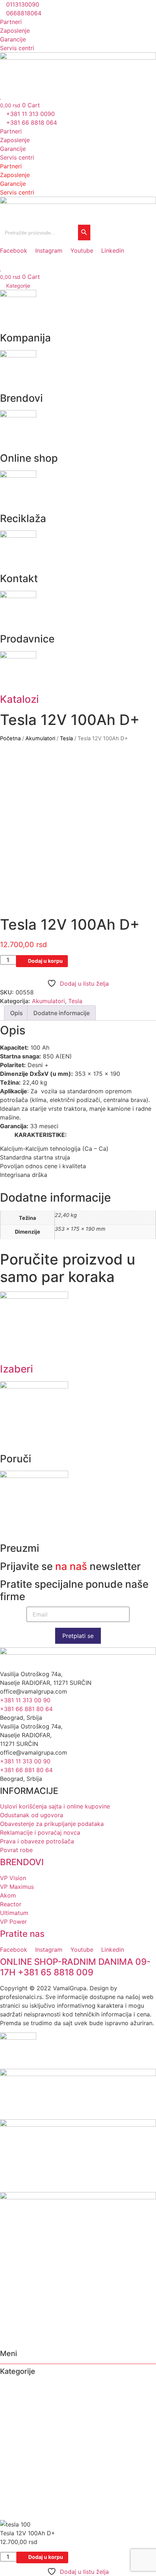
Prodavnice (17, 2432)
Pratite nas (22, 1934)
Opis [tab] (17, 1013)
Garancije (13, 149)
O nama (11, 2386)
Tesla (66, 738)
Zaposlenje (15, 140)
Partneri (11, 131)
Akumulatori (40, 738)
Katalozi (19, 699)
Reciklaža (14, 2414)
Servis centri (17, 157)
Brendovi (13, 2395)
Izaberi (17, 1369)
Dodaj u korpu (45, 961)
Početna (10, 738)
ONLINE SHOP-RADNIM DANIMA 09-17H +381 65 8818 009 (75, 1967)
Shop (8, 2404)
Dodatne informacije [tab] (61, 1013)
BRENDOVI (22, 1862)
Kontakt (11, 2423)
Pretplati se (78, 1636)
